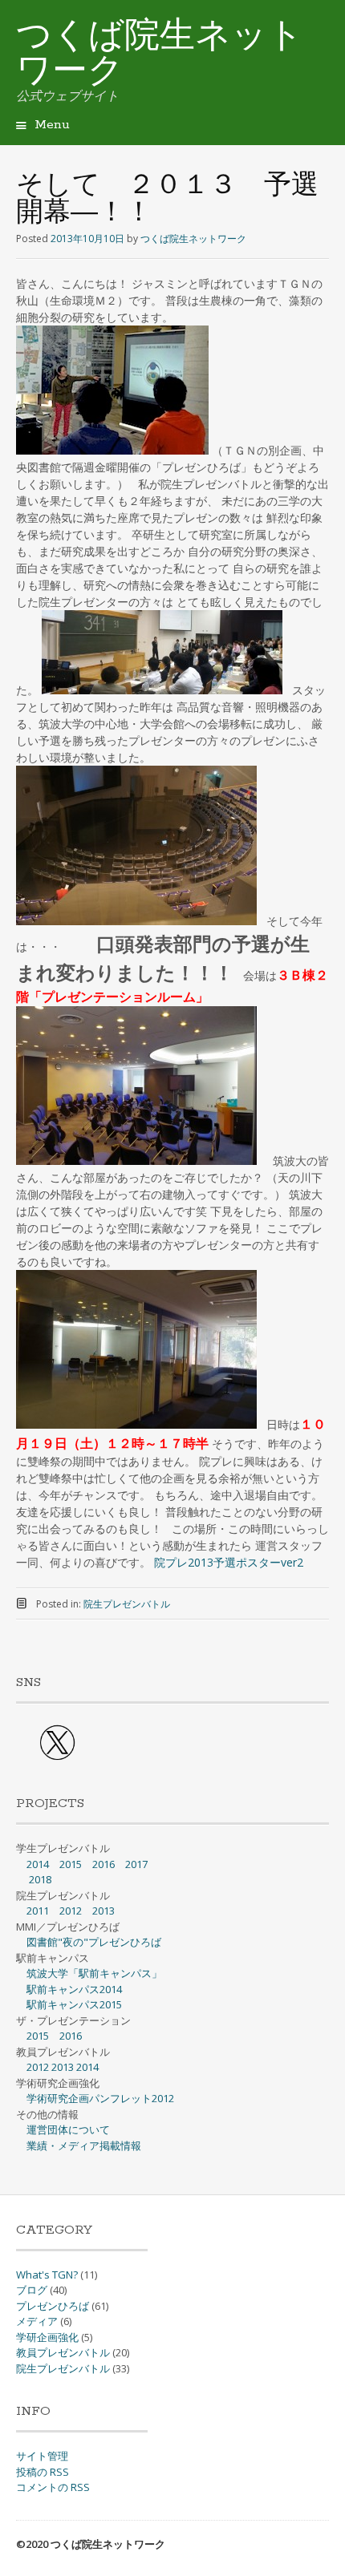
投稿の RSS (43, 2472)
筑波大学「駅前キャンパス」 (94, 1973)
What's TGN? (47, 2275)
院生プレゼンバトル (127, 1604)
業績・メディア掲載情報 (84, 2145)
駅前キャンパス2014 (74, 1989)
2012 (71, 1911)
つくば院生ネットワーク (160, 55)
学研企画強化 (47, 2337)
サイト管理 (42, 2456)
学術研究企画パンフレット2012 (100, 2098)
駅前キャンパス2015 (74, 2004)
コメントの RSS (53, 2487)
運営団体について (68, 2129)
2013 (103, 1911)
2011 (38, 1911)
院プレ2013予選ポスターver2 (229, 1562)
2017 (136, 1864)
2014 (38, 1864)
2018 (40, 1879)
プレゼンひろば (53, 2306)
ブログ (32, 2290)
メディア (37, 2321)
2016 (103, 1864)
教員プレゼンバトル (63, 2352)
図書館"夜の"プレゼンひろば (94, 1942)
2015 (71, 1864)
